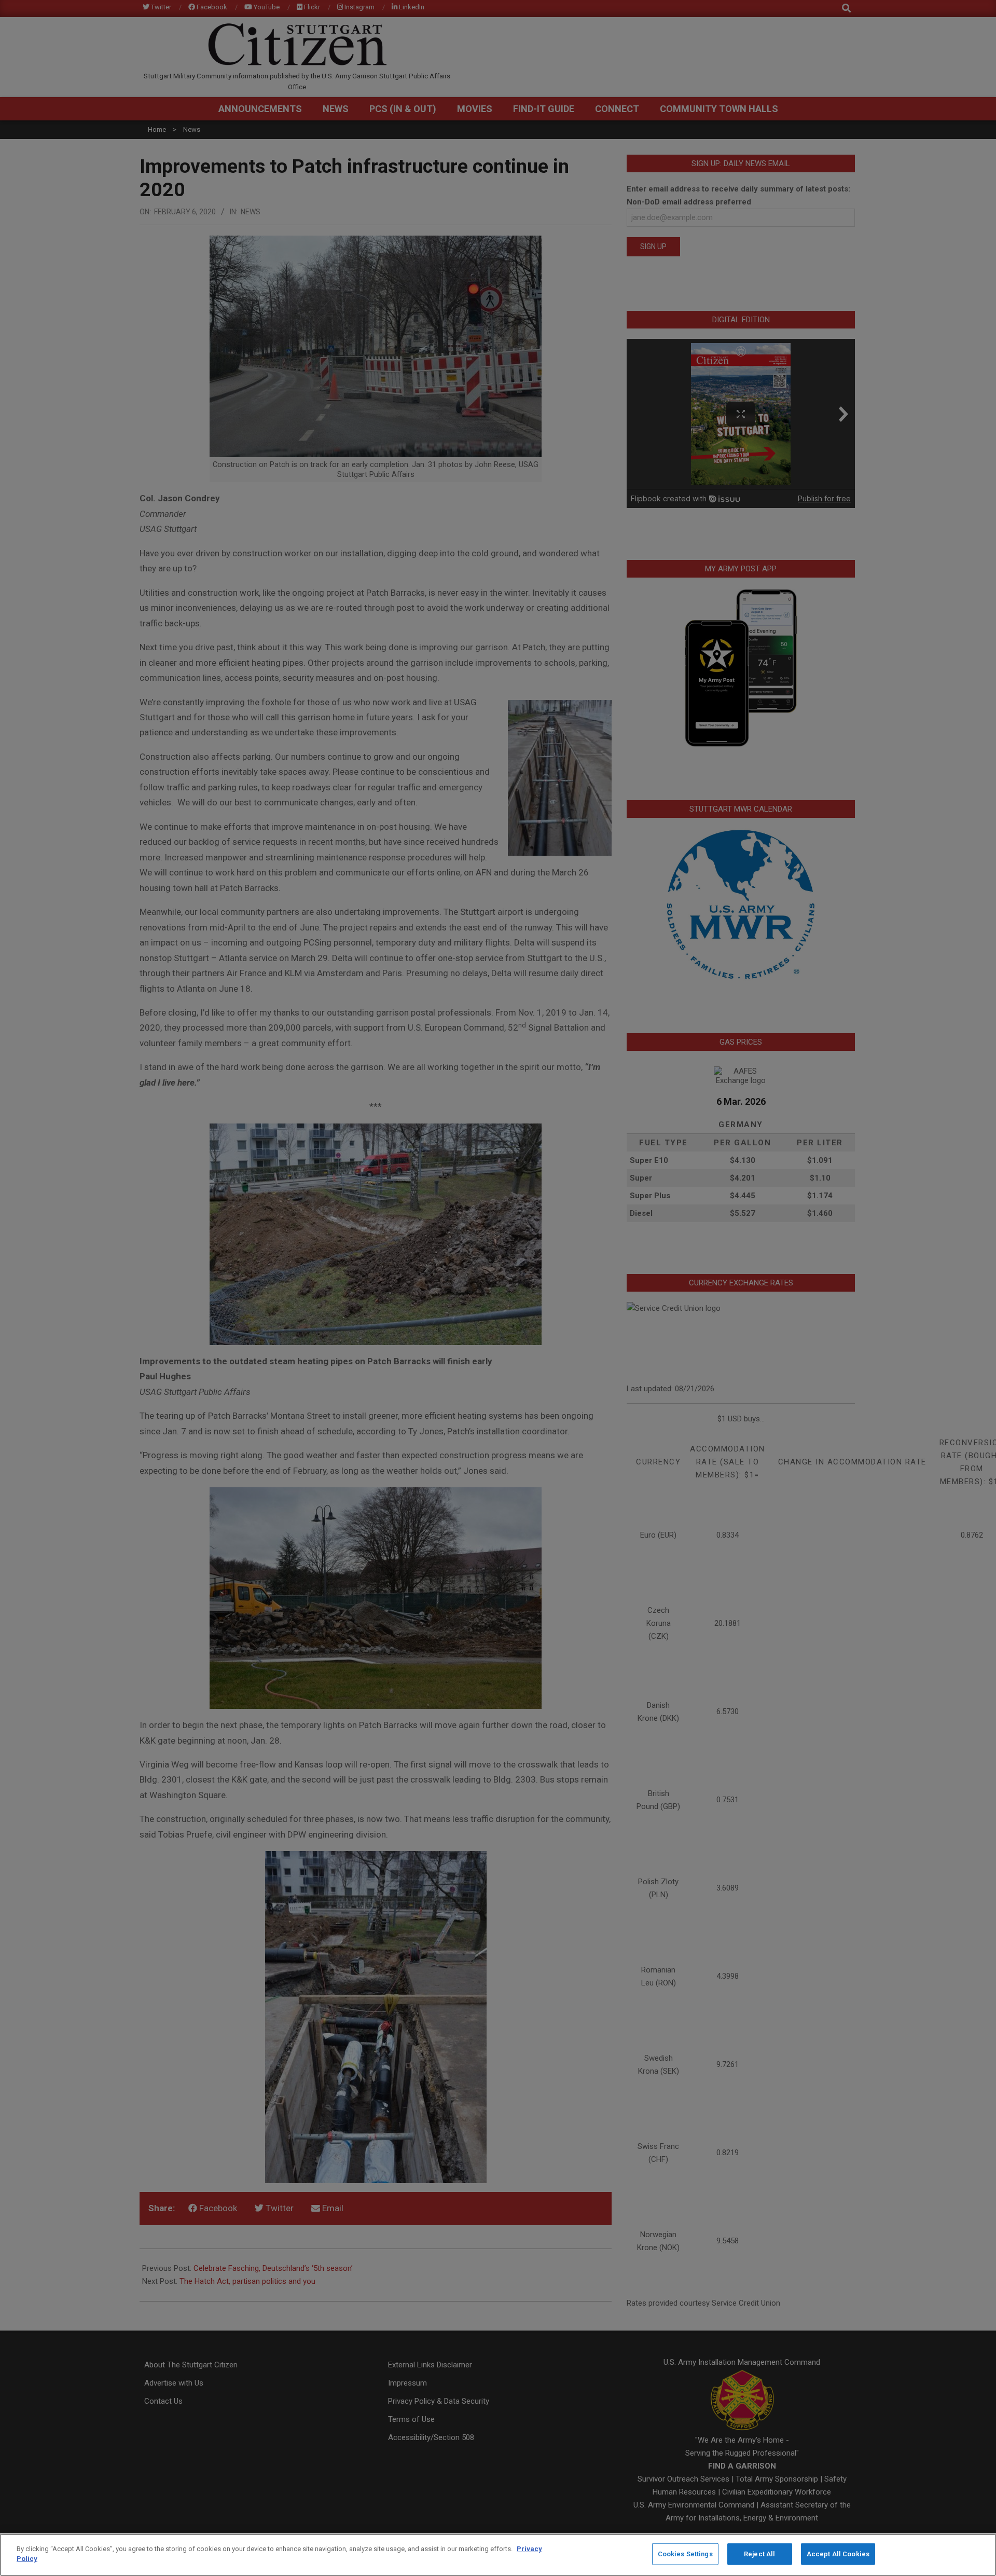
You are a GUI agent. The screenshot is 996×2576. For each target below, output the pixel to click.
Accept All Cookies (838, 2554)
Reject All (759, 2554)
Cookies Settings (685, 2554)
